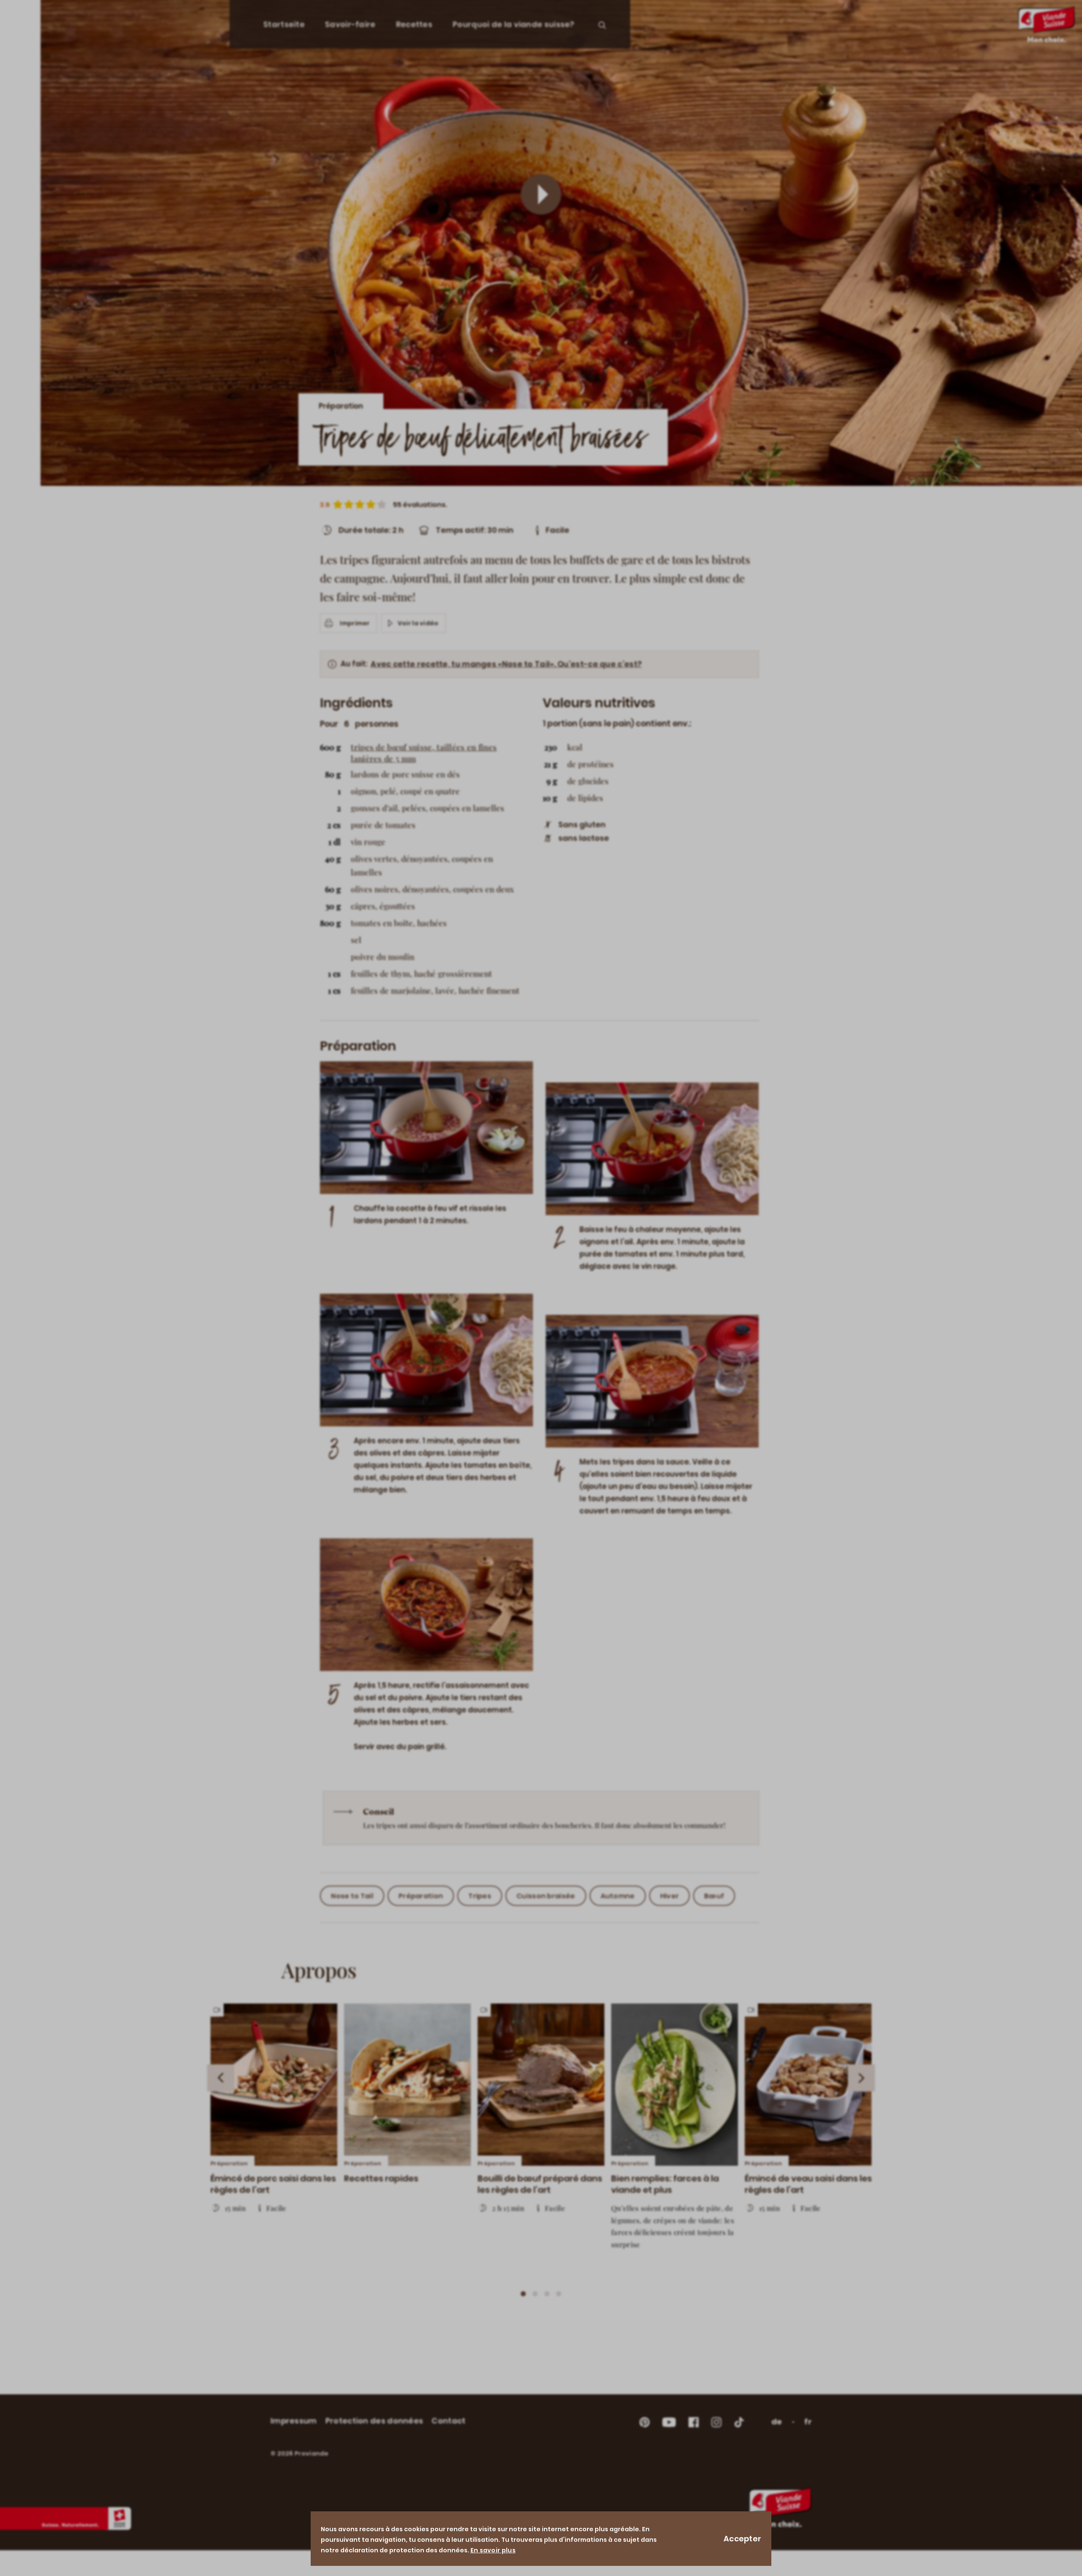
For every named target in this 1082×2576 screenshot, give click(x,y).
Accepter (742, 2539)
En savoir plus (493, 2550)
